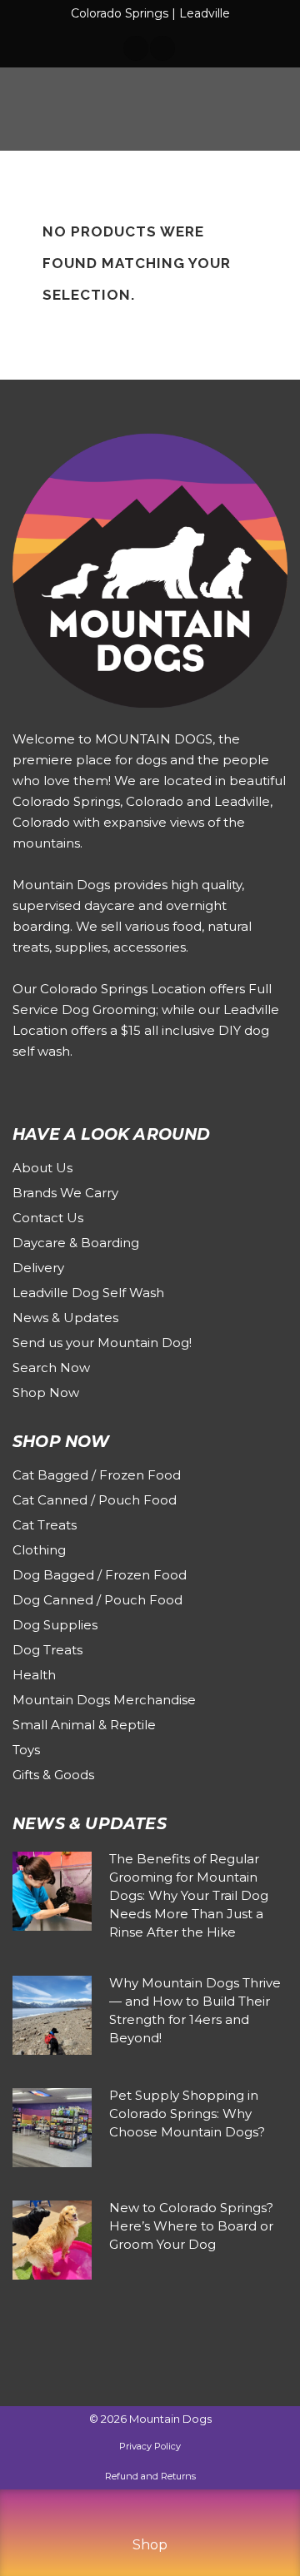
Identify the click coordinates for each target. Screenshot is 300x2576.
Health (34, 1675)
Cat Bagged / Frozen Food (97, 1475)
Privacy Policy (150, 2446)
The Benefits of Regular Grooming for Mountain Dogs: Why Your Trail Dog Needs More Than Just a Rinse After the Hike (189, 1895)
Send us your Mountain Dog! (102, 1343)
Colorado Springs (120, 13)
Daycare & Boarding (76, 1243)
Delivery (38, 1268)
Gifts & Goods (53, 1775)
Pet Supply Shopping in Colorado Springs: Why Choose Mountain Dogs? (187, 2114)
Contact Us (48, 1218)
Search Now (51, 1368)
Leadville (205, 13)
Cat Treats (45, 1525)
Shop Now (46, 1392)
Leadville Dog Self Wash (88, 1293)
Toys (26, 1750)
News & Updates (65, 1318)
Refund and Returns (150, 2476)
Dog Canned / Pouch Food (97, 1600)
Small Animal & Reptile (84, 1725)
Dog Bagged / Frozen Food (100, 1575)
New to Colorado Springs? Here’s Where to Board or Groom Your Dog (191, 2226)
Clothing (39, 1550)
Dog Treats (47, 1650)
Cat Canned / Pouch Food (95, 1500)
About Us (42, 1168)
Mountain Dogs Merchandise (104, 1700)
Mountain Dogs (170, 2419)
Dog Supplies (55, 1625)
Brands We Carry (65, 1193)
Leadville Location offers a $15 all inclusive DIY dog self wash (146, 1030)
